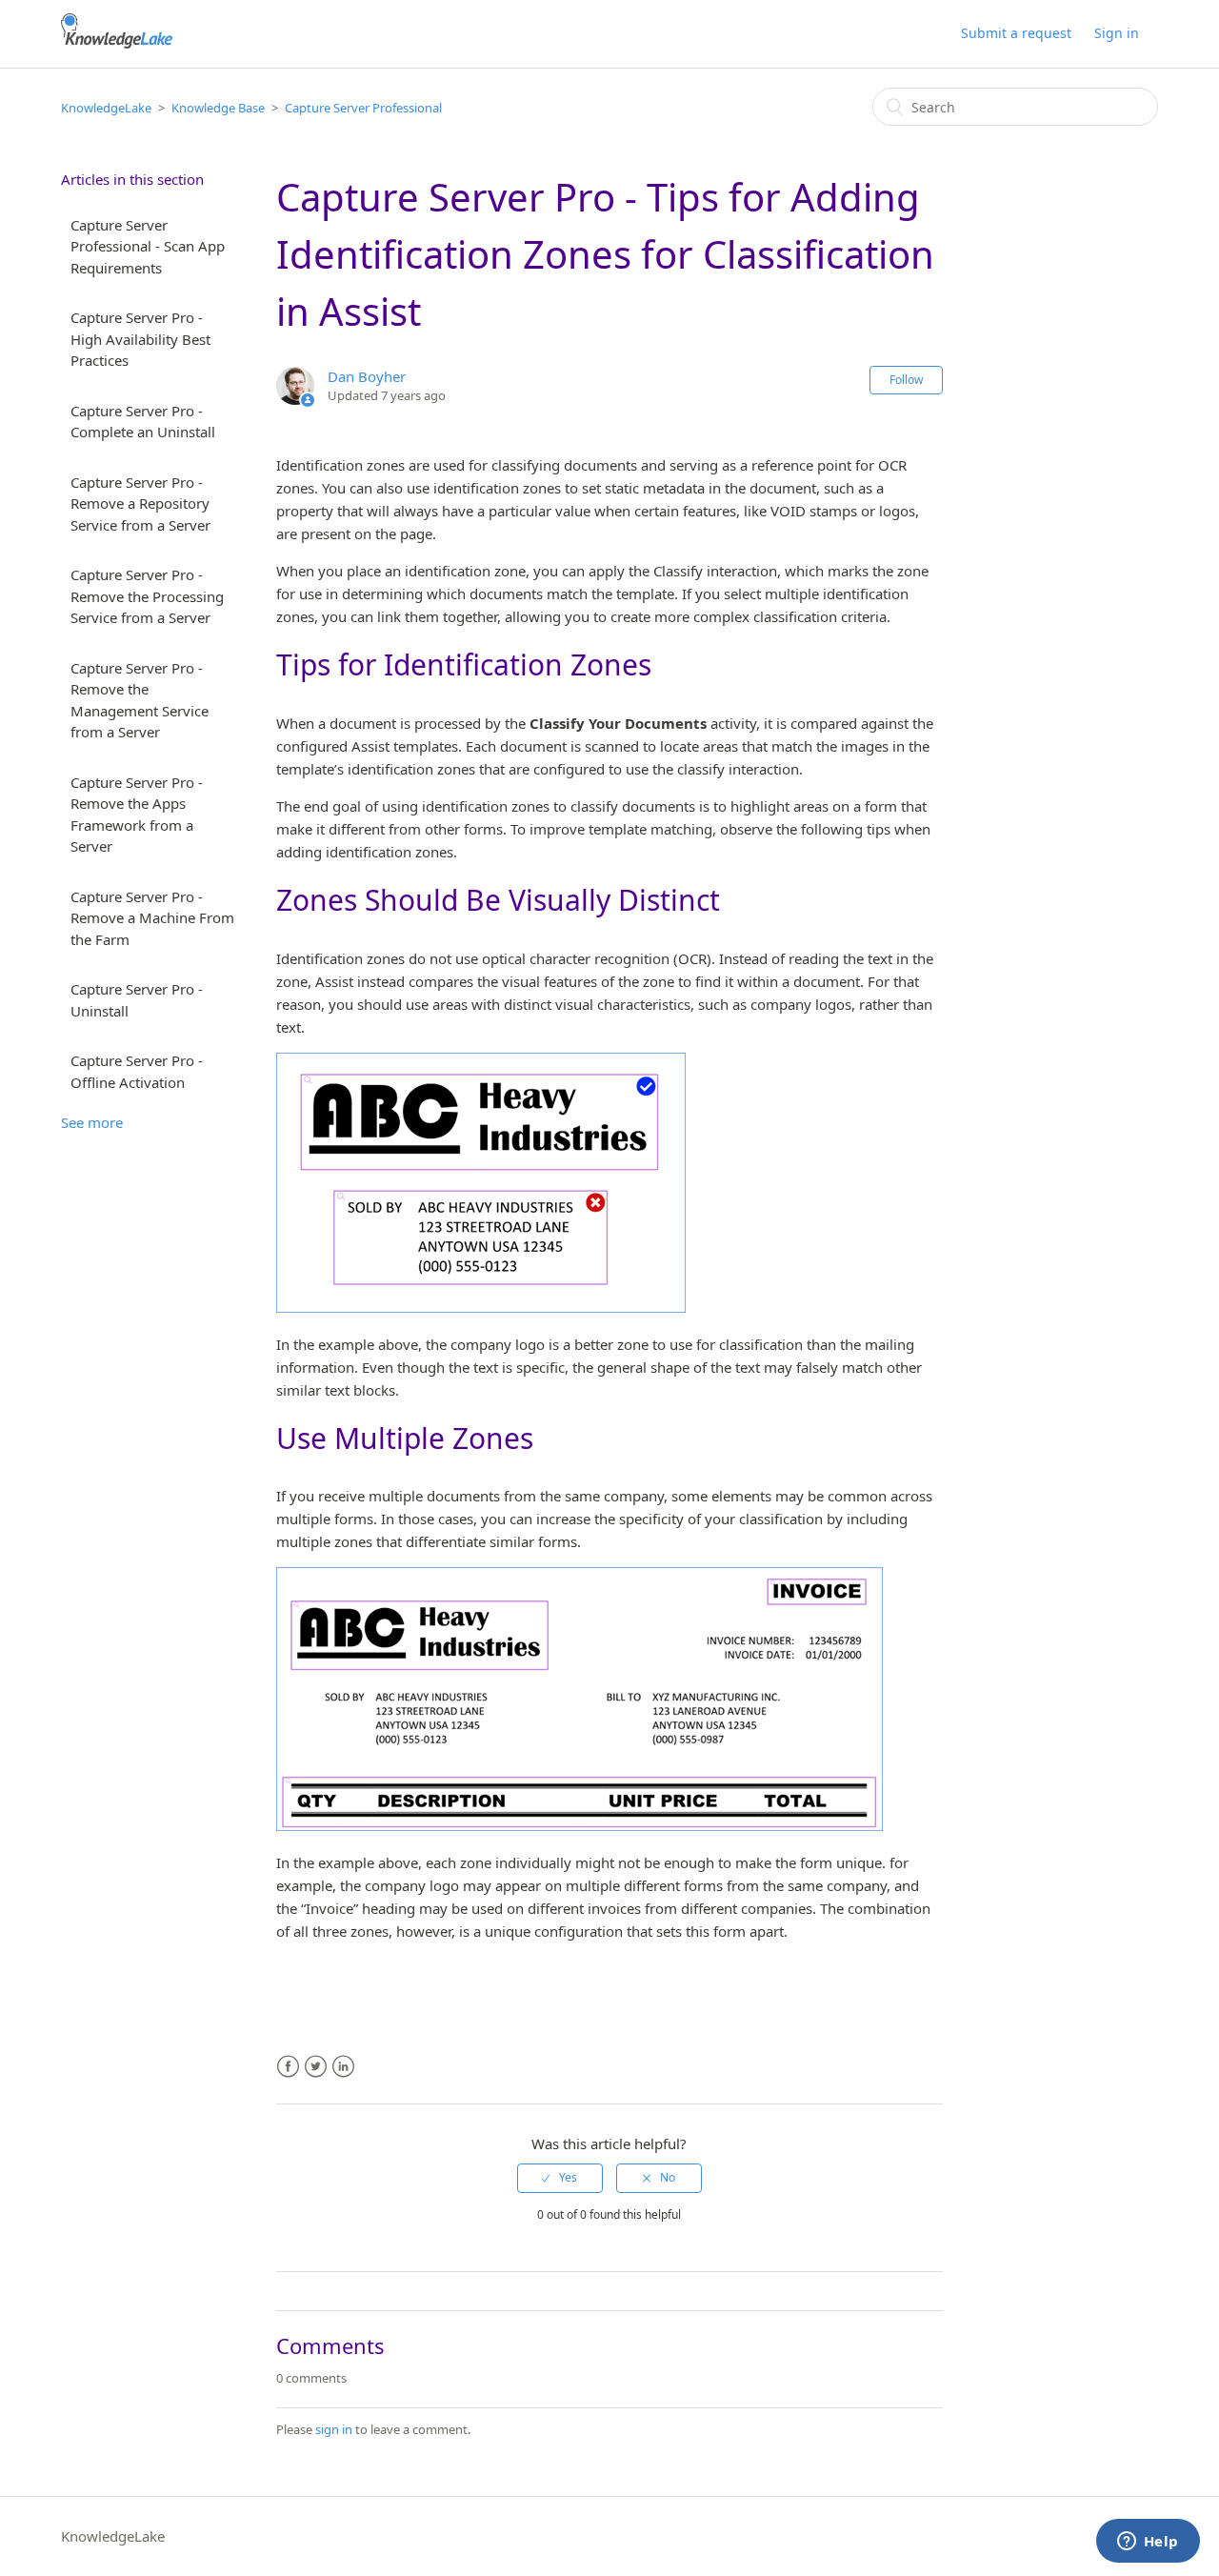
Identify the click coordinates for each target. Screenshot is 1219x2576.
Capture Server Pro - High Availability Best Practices (140, 339)
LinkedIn (343, 2067)
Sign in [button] (1117, 33)
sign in (334, 2429)
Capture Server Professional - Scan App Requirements (148, 246)
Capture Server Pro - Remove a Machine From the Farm (152, 918)
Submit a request (1016, 33)
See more (92, 1122)
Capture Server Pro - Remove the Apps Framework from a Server (137, 815)
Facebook (288, 2067)
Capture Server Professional (363, 108)
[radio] (560, 2178)
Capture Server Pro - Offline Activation (137, 1071)
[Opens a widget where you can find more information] (1148, 2543)
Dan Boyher (367, 376)
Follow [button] (906, 380)
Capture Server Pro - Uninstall (137, 1000)
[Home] (117, 43)
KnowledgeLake (106, 108)
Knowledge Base (218, 108)
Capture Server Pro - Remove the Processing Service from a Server (147, 596)
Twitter (316, 2067)
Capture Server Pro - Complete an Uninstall (143, 422)
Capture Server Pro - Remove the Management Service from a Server (140, 700)
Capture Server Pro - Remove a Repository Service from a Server (140, 503)
